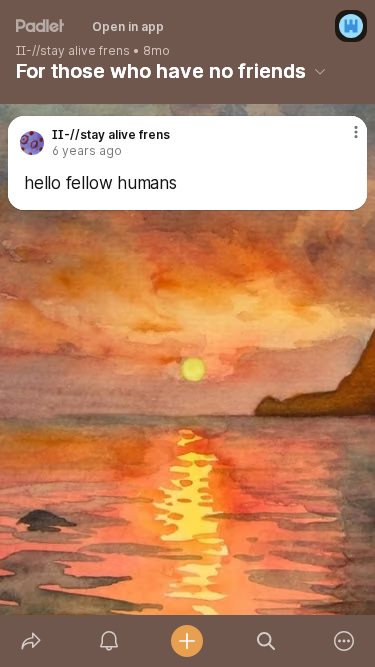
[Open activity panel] (109, 641)
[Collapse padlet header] (320, 71)
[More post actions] (343, 140)
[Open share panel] (31, 641)
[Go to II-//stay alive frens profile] (32, 143)
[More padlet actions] (344, 641)
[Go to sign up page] (351, 26)
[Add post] (187, 641)
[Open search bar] (266, 641)
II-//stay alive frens (73, 51)
